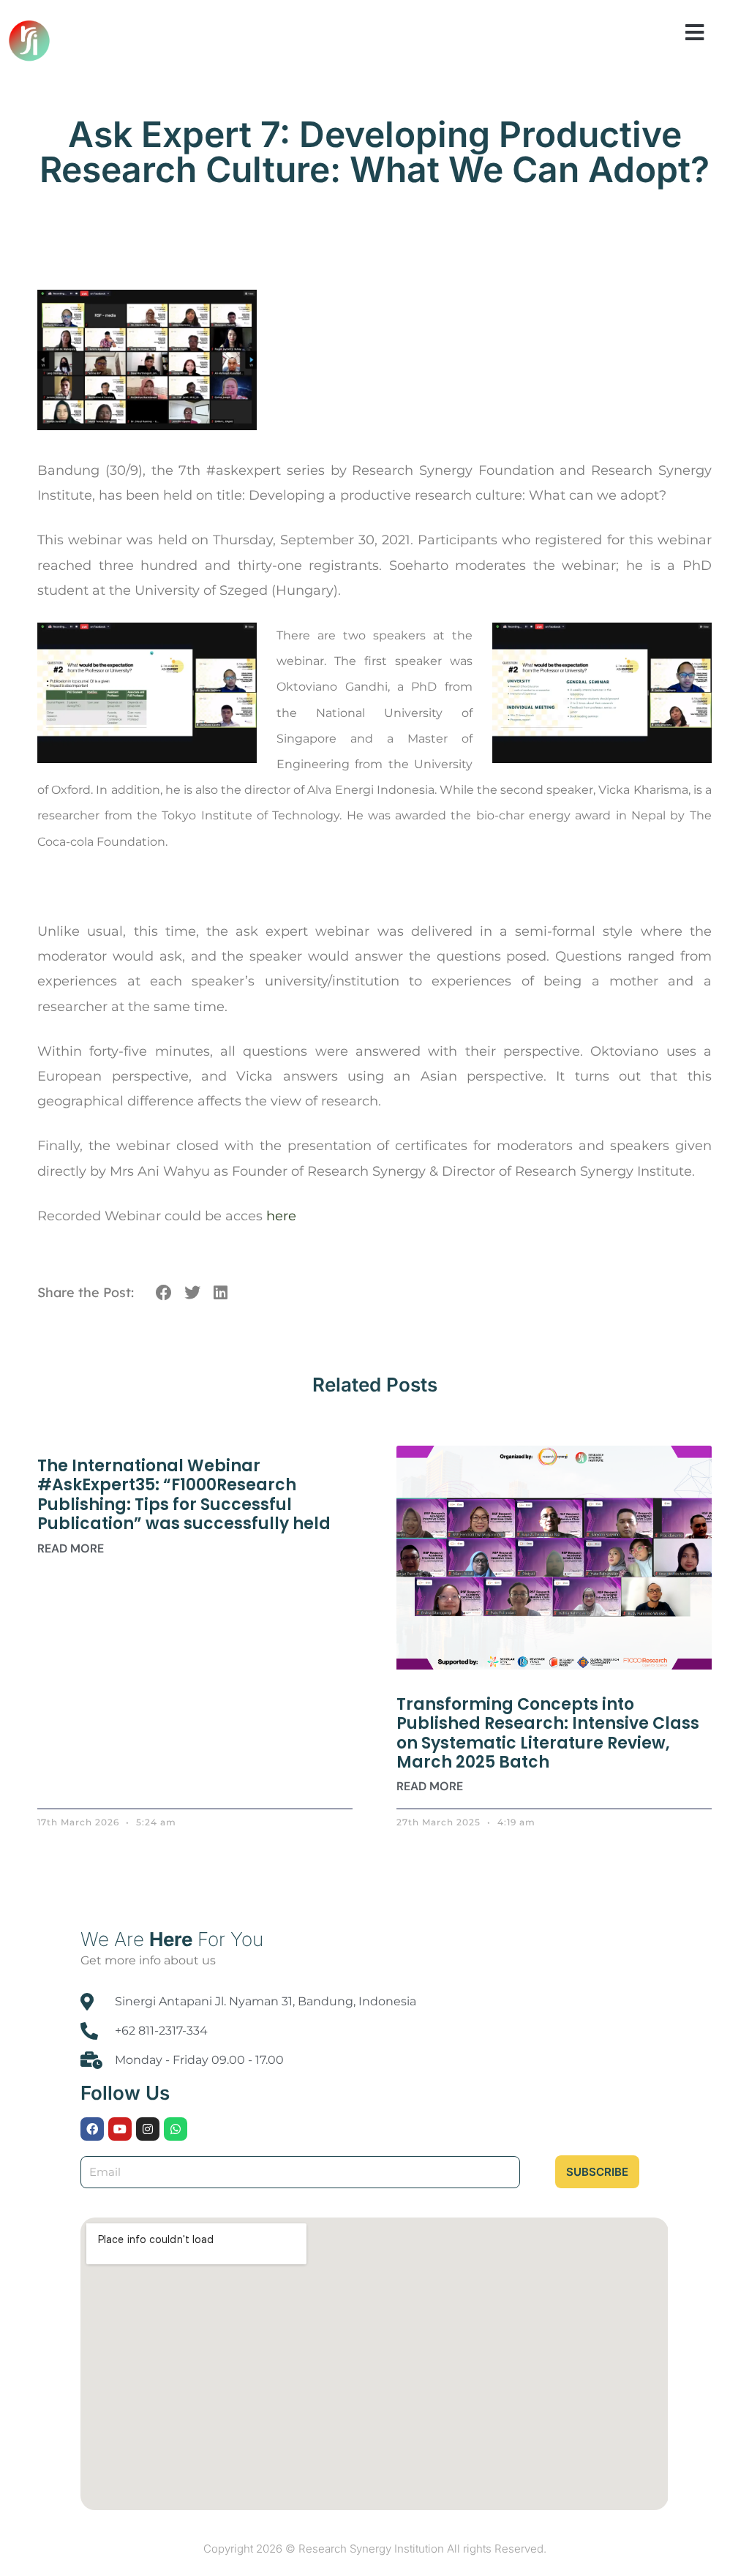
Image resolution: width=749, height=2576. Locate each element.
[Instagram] (148, 2129)
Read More (71, 1548)
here (281, 1216)
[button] (695, 33)
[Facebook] (92, 2129)
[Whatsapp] (176, 2129)
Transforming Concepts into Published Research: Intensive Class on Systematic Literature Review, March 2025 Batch (548, 1733)
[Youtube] (120, 2129)
